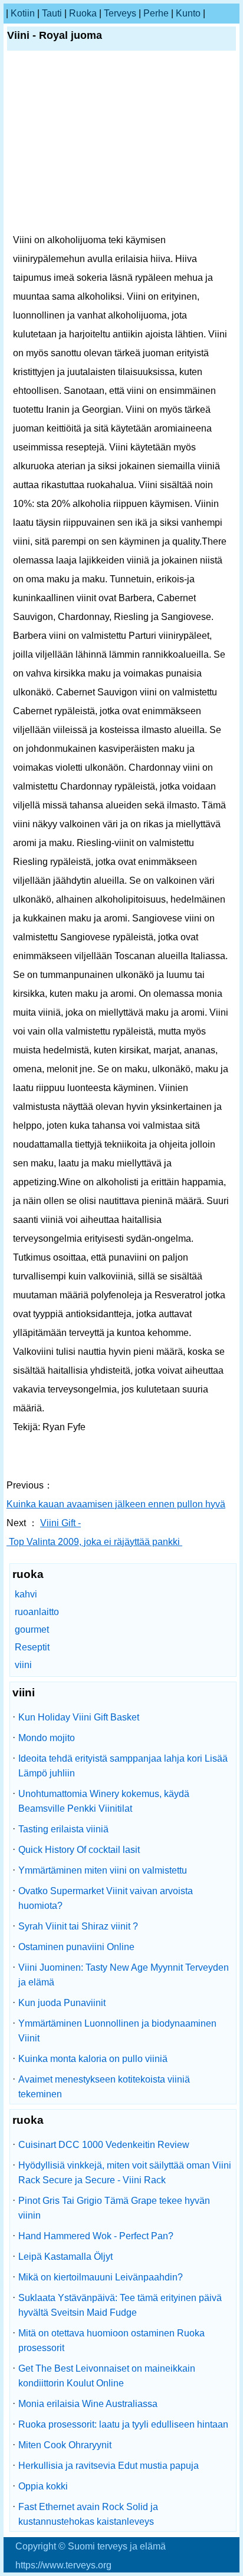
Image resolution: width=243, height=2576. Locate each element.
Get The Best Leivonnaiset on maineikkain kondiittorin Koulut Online (107, 2376)
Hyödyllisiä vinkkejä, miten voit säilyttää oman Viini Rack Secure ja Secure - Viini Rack (125, 2173)
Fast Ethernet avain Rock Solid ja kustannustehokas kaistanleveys (88, 2514)
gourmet (32, 1630)
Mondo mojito (47, 1738)
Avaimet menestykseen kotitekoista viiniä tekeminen (104, 2087)
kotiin (23, 13)
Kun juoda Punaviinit (62, 2003)
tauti (52, 13)
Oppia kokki (43, 2486)
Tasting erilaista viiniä (63, 1829)
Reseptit (32, 1647)
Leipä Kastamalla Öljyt (65, 2257)
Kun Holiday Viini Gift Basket (79, 1717)
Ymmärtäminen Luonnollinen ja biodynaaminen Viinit (117, 2031)
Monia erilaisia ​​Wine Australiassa (88, 2404)
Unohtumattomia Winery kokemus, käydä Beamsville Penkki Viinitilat (104, 1801)
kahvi (26, 1594)
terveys (120, 13)
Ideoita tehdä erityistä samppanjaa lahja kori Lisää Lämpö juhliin (123, 1766)
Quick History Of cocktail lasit (79, 1850)
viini (23, 1665)
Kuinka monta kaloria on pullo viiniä (93, 2059)
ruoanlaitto (37, 1612)
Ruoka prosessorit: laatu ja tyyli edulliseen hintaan (123, 2424)
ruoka (83, 13)
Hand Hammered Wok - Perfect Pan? (96, 2236)
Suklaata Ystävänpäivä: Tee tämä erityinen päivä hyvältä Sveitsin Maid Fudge (120, 2305)
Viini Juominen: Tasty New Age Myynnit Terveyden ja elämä (124, 1975)
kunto (188, 13)
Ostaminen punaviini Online (76, 1947)
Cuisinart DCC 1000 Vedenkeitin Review (104, 2145)
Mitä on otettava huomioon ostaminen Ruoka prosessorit (111, 2340)
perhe (156, 13)
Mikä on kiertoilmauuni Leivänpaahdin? (101, 2277)
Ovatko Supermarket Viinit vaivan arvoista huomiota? (106, 1898)
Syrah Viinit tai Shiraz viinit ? (78, 1926)
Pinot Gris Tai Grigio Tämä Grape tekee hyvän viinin (114, 2208)
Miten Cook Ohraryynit (65, 2445)
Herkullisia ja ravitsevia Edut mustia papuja (109, 2466)
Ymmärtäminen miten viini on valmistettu (103, 1870)
